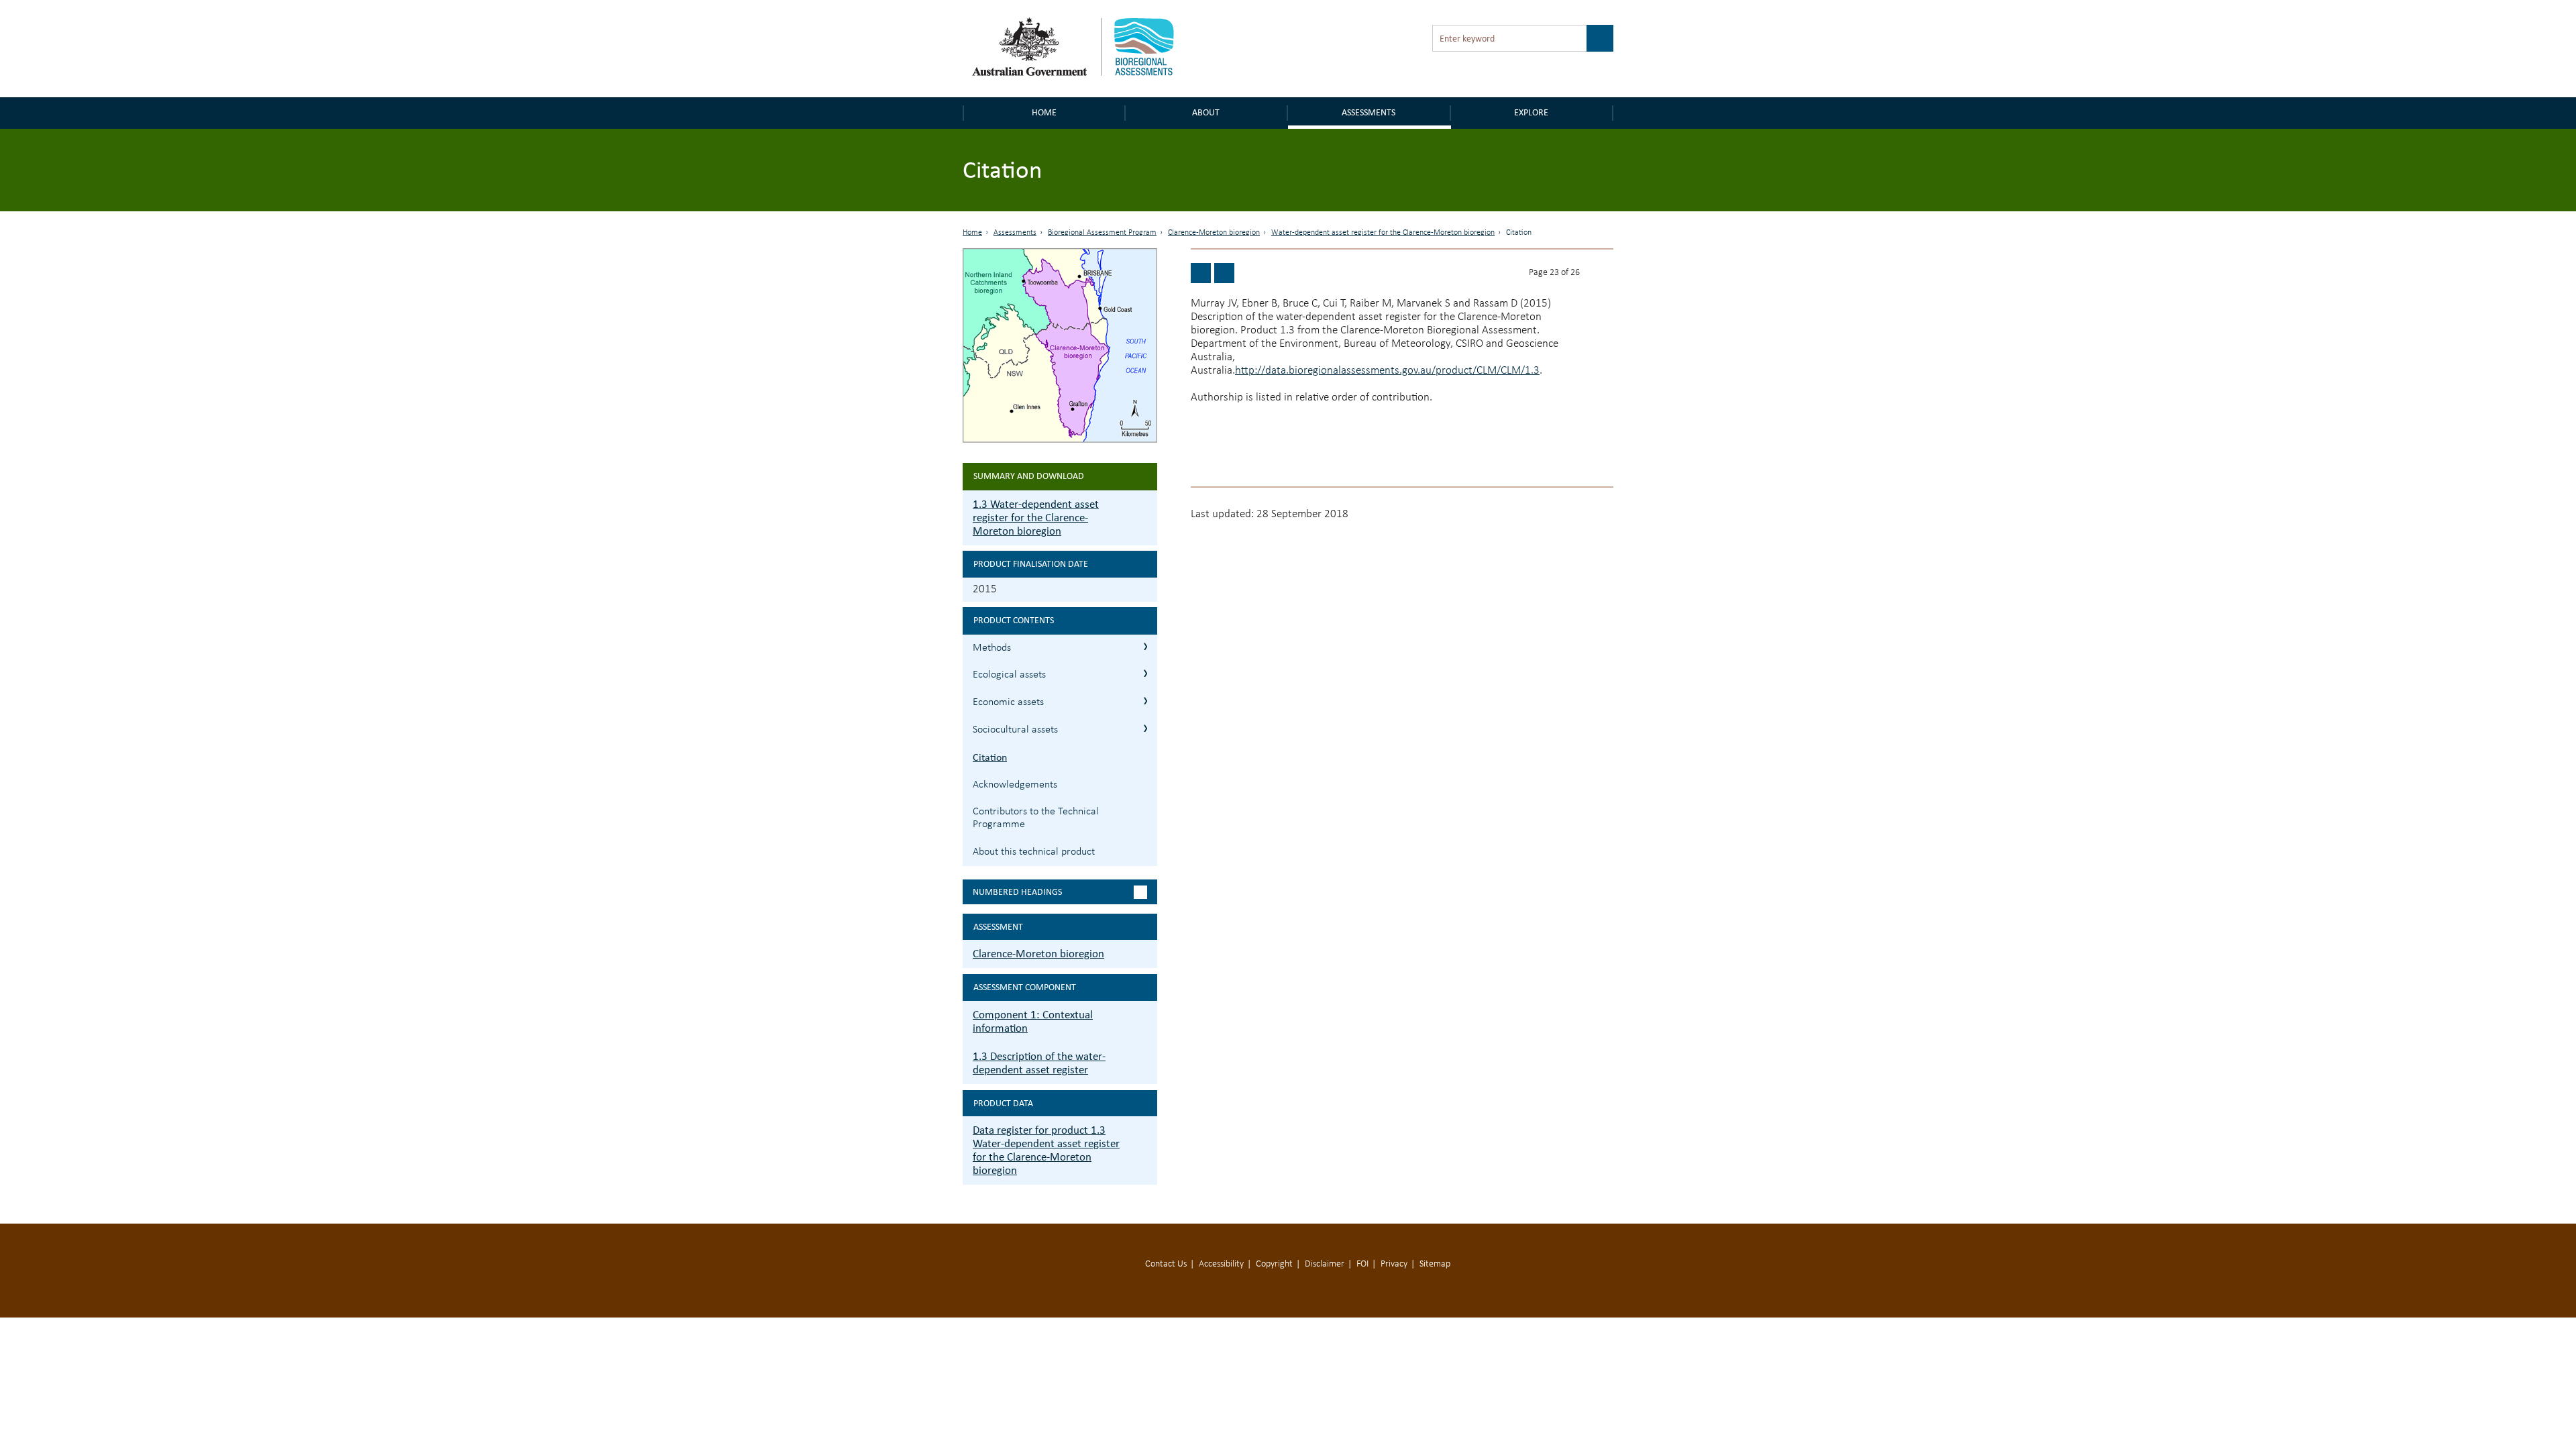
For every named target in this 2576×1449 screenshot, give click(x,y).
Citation (990, 757)
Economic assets (1008, 702)
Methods (992, 648)
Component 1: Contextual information (1033, 1021)
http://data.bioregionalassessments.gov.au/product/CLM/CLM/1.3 (1387, 371)
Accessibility (1221, 1264)
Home (1044, 112)
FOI (1362, 1264)
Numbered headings (1017, 892)
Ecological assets (1009, 675)
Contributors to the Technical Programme (1036, 818)
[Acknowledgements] (1224, 273)
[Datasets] (1201, 273)
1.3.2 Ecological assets (1145, 673)
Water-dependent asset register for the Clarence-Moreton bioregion (1383, 233)
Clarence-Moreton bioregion (1214, 233)
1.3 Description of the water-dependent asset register (1039, 1063)
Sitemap (1435, 1264)
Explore (1531, 112)
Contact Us (1166, 1264)
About (1206, 112)
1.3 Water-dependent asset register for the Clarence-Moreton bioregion (1036, 518)
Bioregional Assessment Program (1102, 233)
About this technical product (1034, 852)
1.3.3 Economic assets (1145, 701)
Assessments (1368, 112)
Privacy (1394, 1264)
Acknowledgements (1015, 785)
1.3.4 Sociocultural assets (1145, 728)
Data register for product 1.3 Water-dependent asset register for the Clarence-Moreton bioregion (1046, 1150)
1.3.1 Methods (1145, 646)
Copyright (1274, 1264)
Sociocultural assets (1015, 730)
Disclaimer (1325, 1264)
